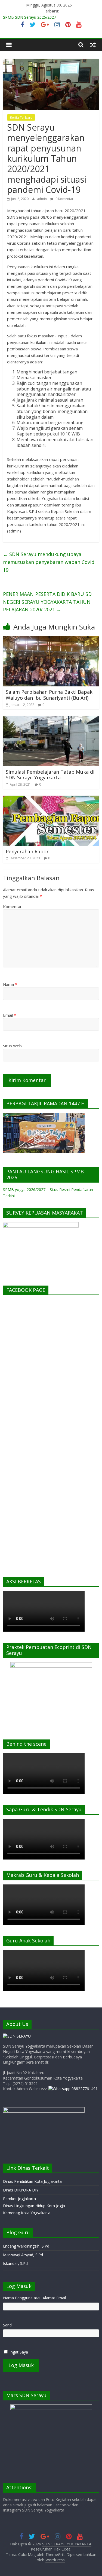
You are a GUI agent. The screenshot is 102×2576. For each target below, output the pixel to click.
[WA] (73, 2089)
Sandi (8, 2325)
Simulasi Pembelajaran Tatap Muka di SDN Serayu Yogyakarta (50, 775)
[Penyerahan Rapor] (51, 799)
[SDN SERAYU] (17, 2036)
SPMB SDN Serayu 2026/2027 (30, 17)
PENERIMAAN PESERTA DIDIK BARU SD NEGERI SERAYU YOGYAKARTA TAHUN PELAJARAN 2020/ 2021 (47, 602)
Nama (10, 984)
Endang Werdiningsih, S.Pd (26, 2246)
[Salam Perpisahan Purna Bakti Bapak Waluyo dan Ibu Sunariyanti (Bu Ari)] (51, 640)
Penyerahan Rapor (27, 851)
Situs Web (12, 1046)
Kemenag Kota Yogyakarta (27, 2213)
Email (10, 1015)
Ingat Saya (19, 2352)
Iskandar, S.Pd (15, 2263)
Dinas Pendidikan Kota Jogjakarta (32, 2181)
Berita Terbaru (21, 117)
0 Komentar (64, 199)
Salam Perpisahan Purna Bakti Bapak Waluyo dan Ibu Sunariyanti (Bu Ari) (49, 695)
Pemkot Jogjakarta (19, 2199)
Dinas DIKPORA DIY (21, 2190)
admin (42, 199)
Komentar (12, 906)
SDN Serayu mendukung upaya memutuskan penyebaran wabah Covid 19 (49, 562)
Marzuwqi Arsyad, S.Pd (23, 2255)
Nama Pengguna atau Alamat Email (34, 2298)
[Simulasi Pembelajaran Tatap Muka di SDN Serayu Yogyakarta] (51, 719)
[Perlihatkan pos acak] (93, 45)
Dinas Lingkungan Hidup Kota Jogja (34, 2206)
